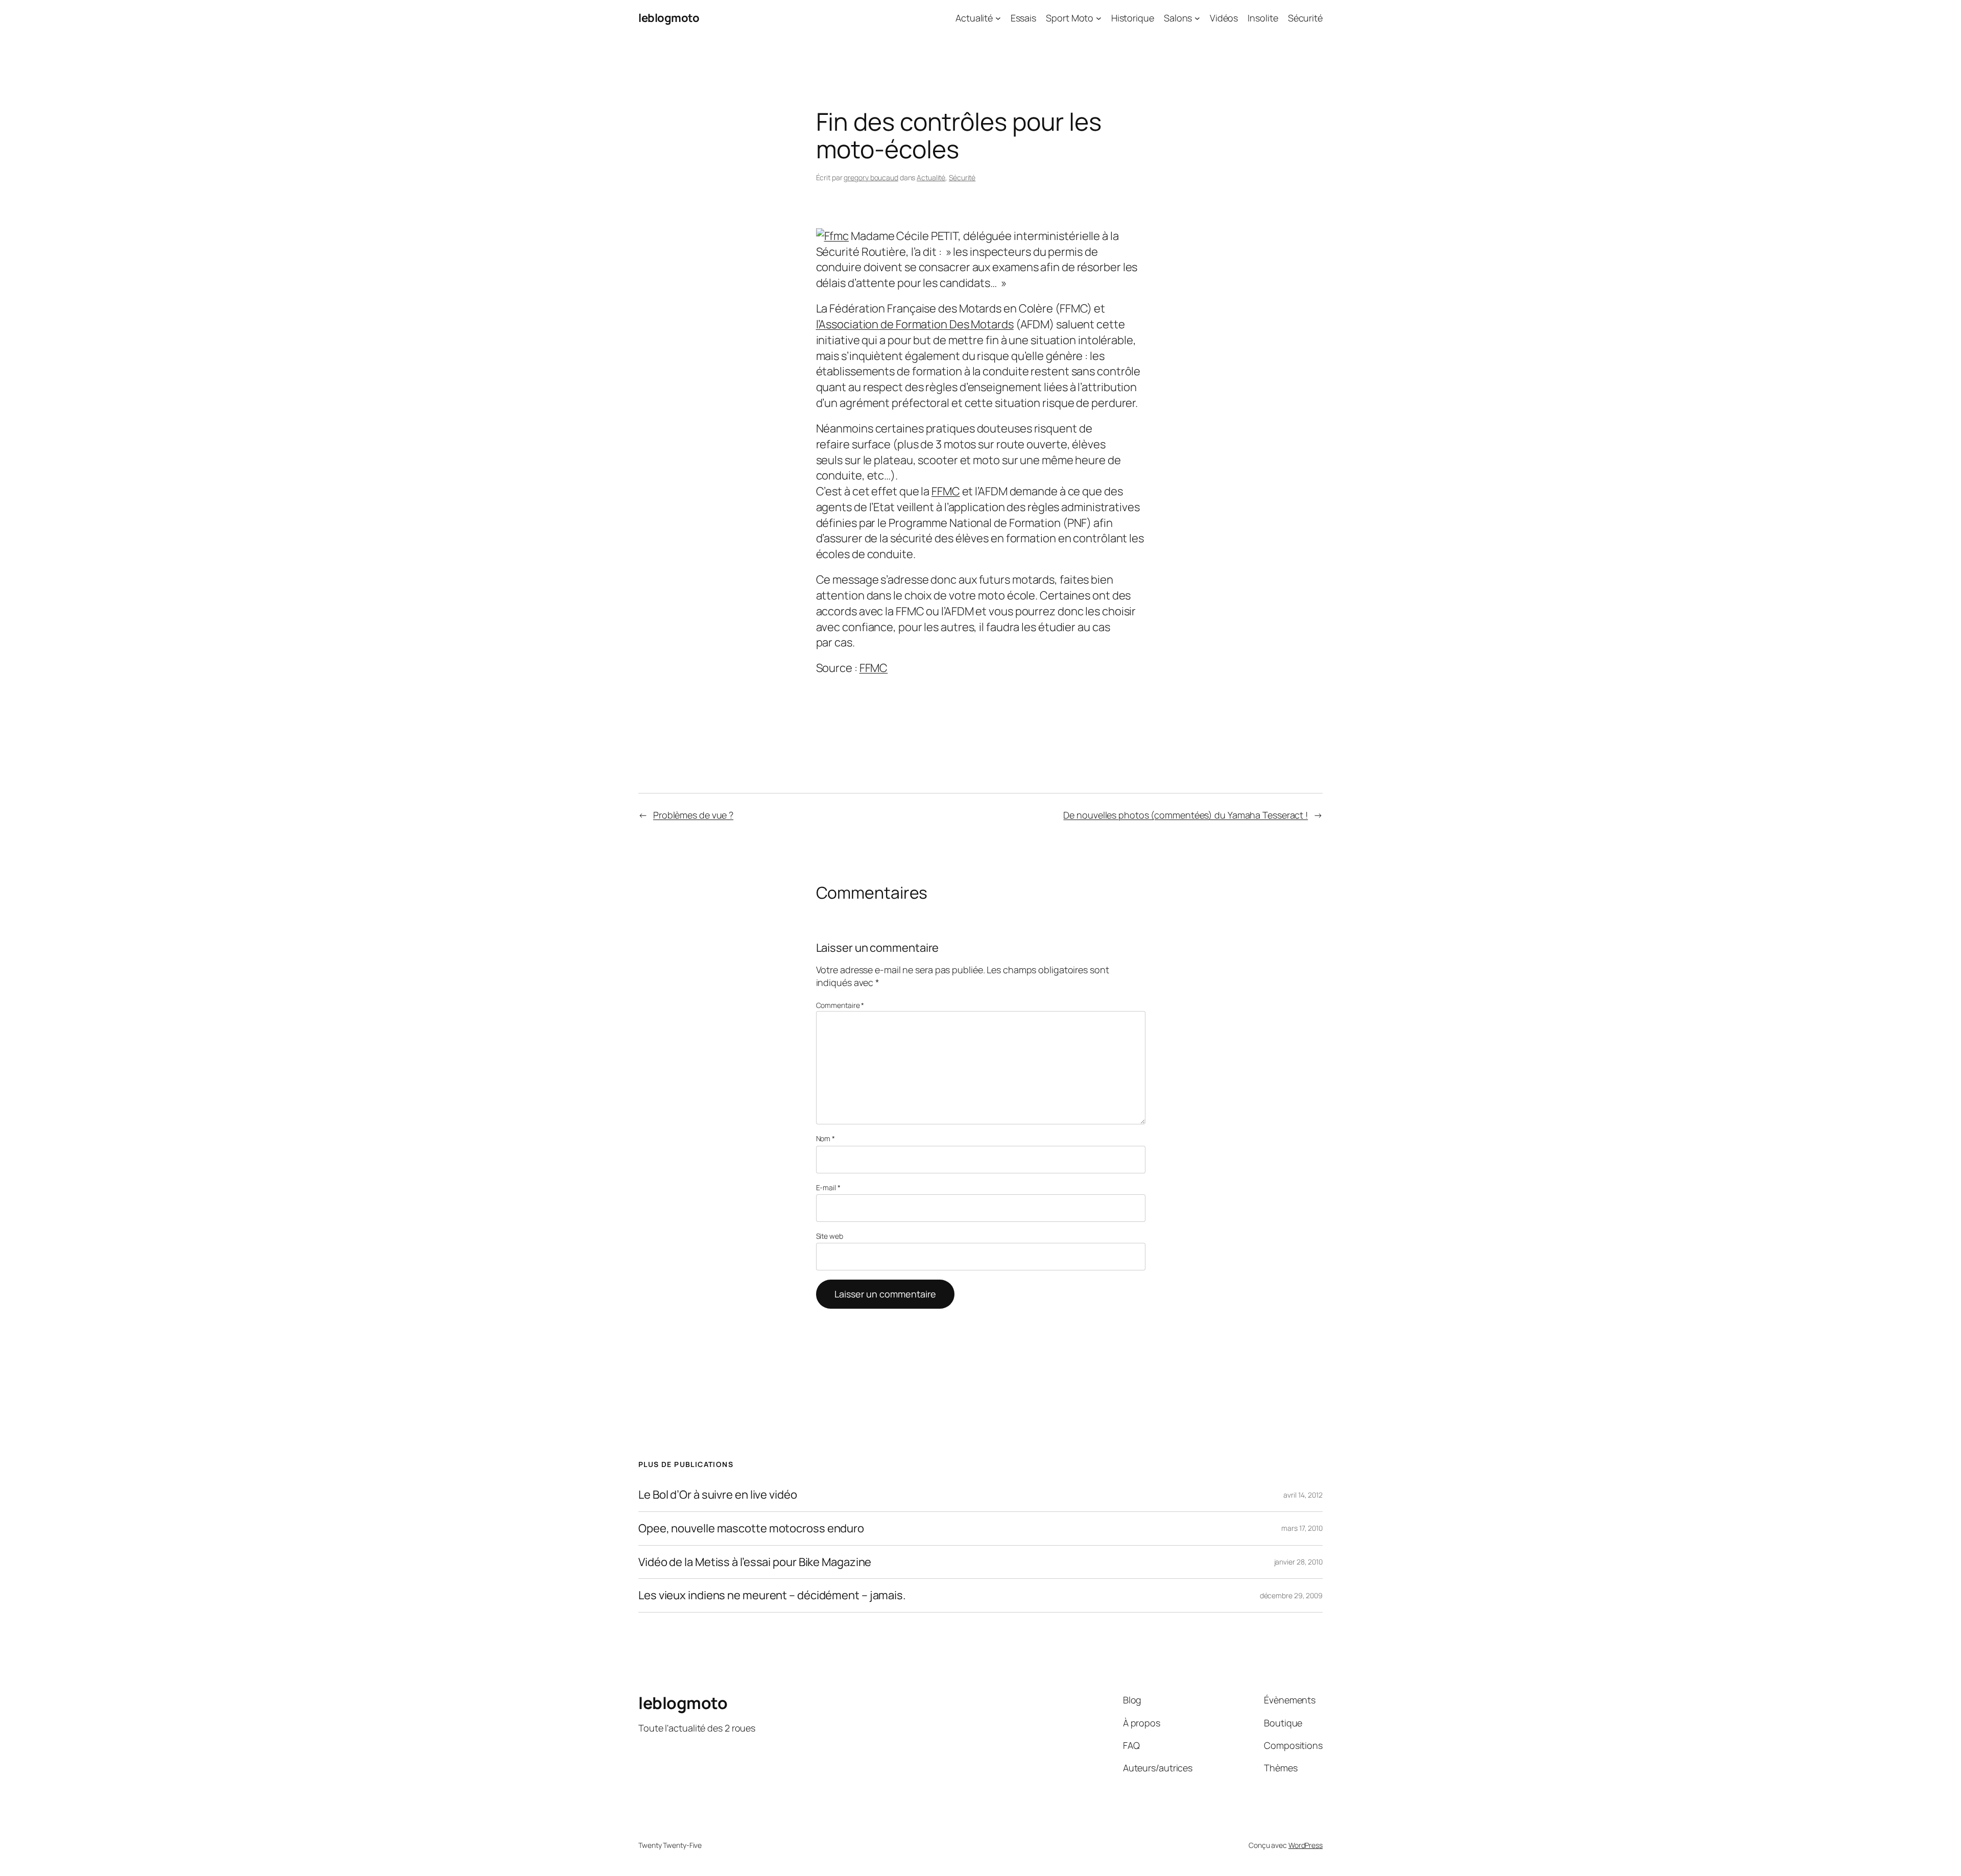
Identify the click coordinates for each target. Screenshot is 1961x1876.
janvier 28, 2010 (1298, 1562)
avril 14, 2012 (1303, 1495)
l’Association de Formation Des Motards (915, 324)
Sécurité (962, 177)
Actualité (974, 18)
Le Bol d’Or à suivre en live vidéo (718, 1495)
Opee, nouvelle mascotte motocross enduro (751, 1529)
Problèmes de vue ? (693, 815)
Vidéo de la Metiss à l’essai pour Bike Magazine (755, 1562)
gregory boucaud (871, 177)
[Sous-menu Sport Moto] (1099, 18)
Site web (830, 1236)
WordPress (1306, 1845)
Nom (826, 1138)
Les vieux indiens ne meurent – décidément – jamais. (772, 1595)
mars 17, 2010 (1302, 1528)
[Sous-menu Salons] (1197, 18)
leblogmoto (669, 18)
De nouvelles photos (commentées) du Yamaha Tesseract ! (1186, 815)
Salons (1178, 18)
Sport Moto (1070, 18)
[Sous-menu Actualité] (998, 18)
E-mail (828, 1187)
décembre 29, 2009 (1291, 1595)
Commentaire (840, 1005)
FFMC (946, 491)
